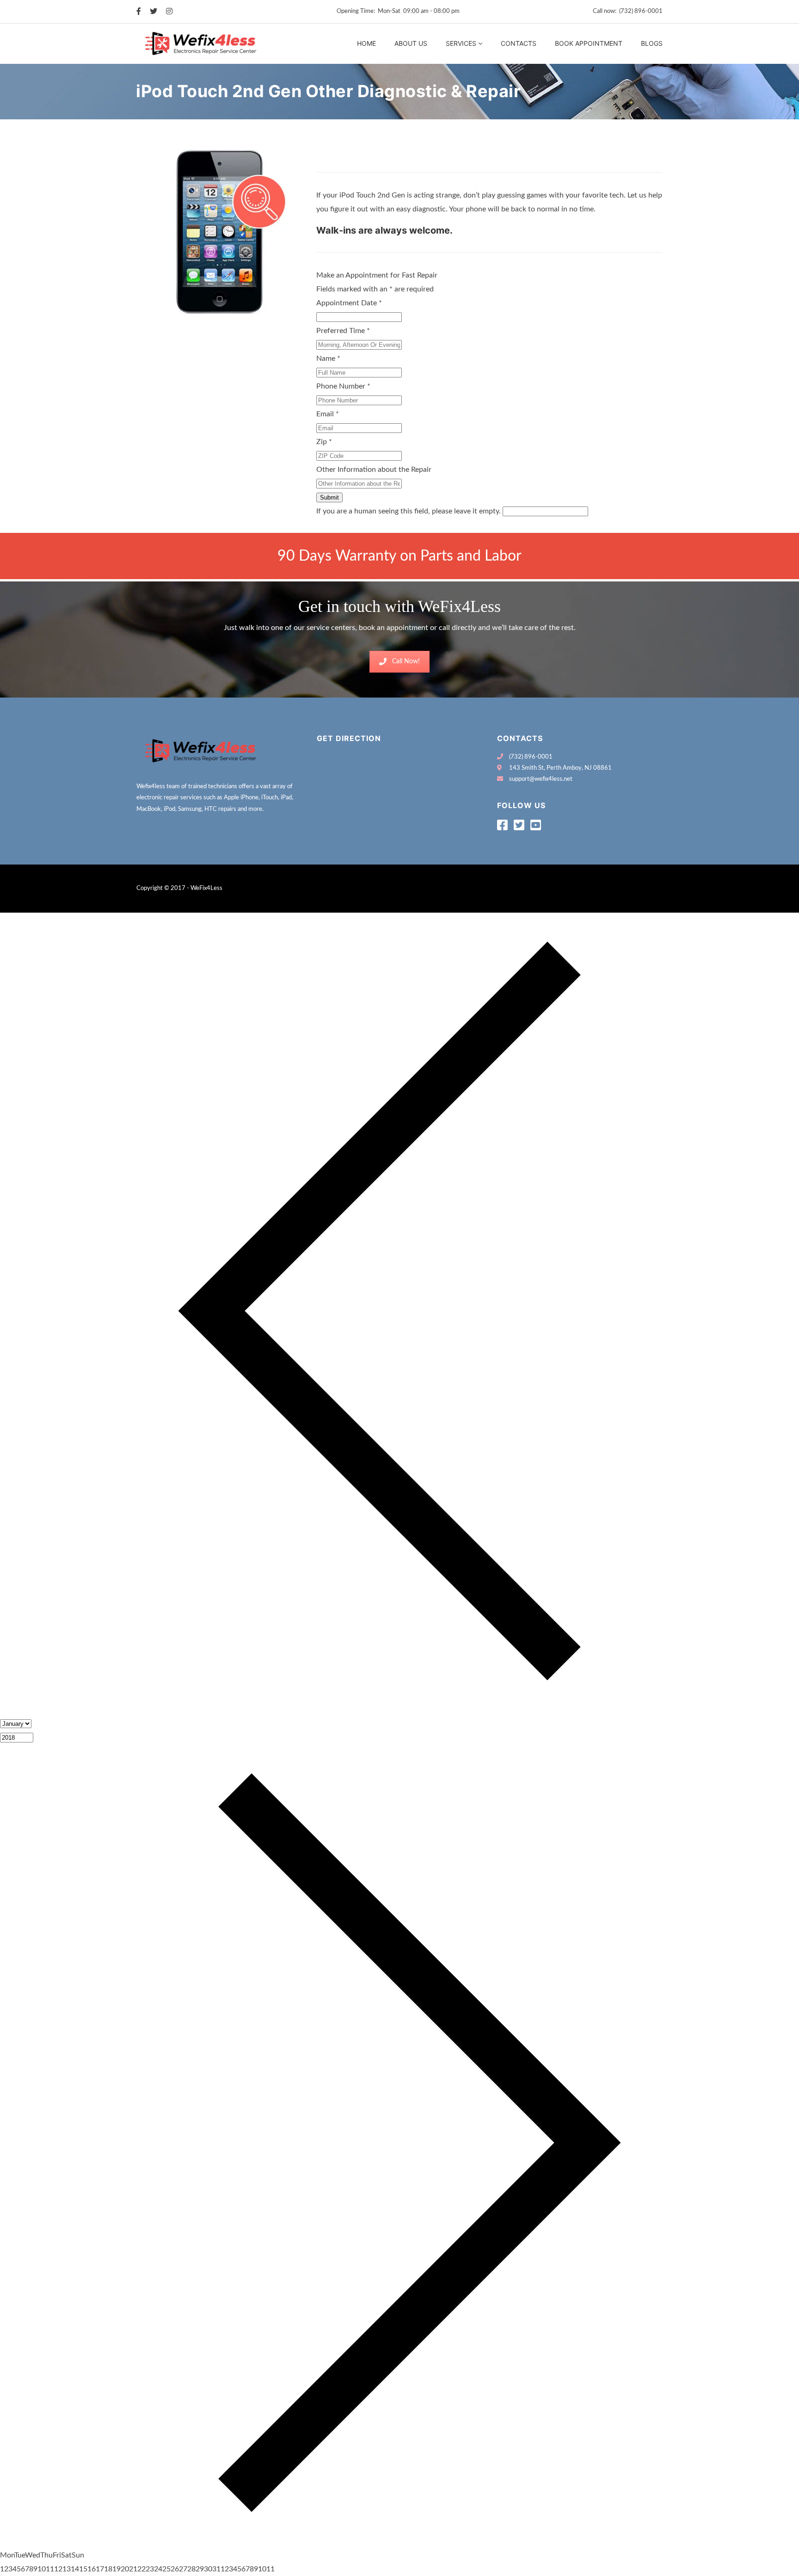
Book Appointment (589, 43)
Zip (324, 442)
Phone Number (343, 386)
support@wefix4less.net (541, 779)
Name (328, 358)
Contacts (519, 43)
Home (366, 43)
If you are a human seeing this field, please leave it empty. (409, 511)
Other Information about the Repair (374, 469)
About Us (411, 43)
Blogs (652, 43)
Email (328, 414)
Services (461, 43)
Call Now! (406, 661)
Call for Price (342, 162)
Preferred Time (343, 331)
